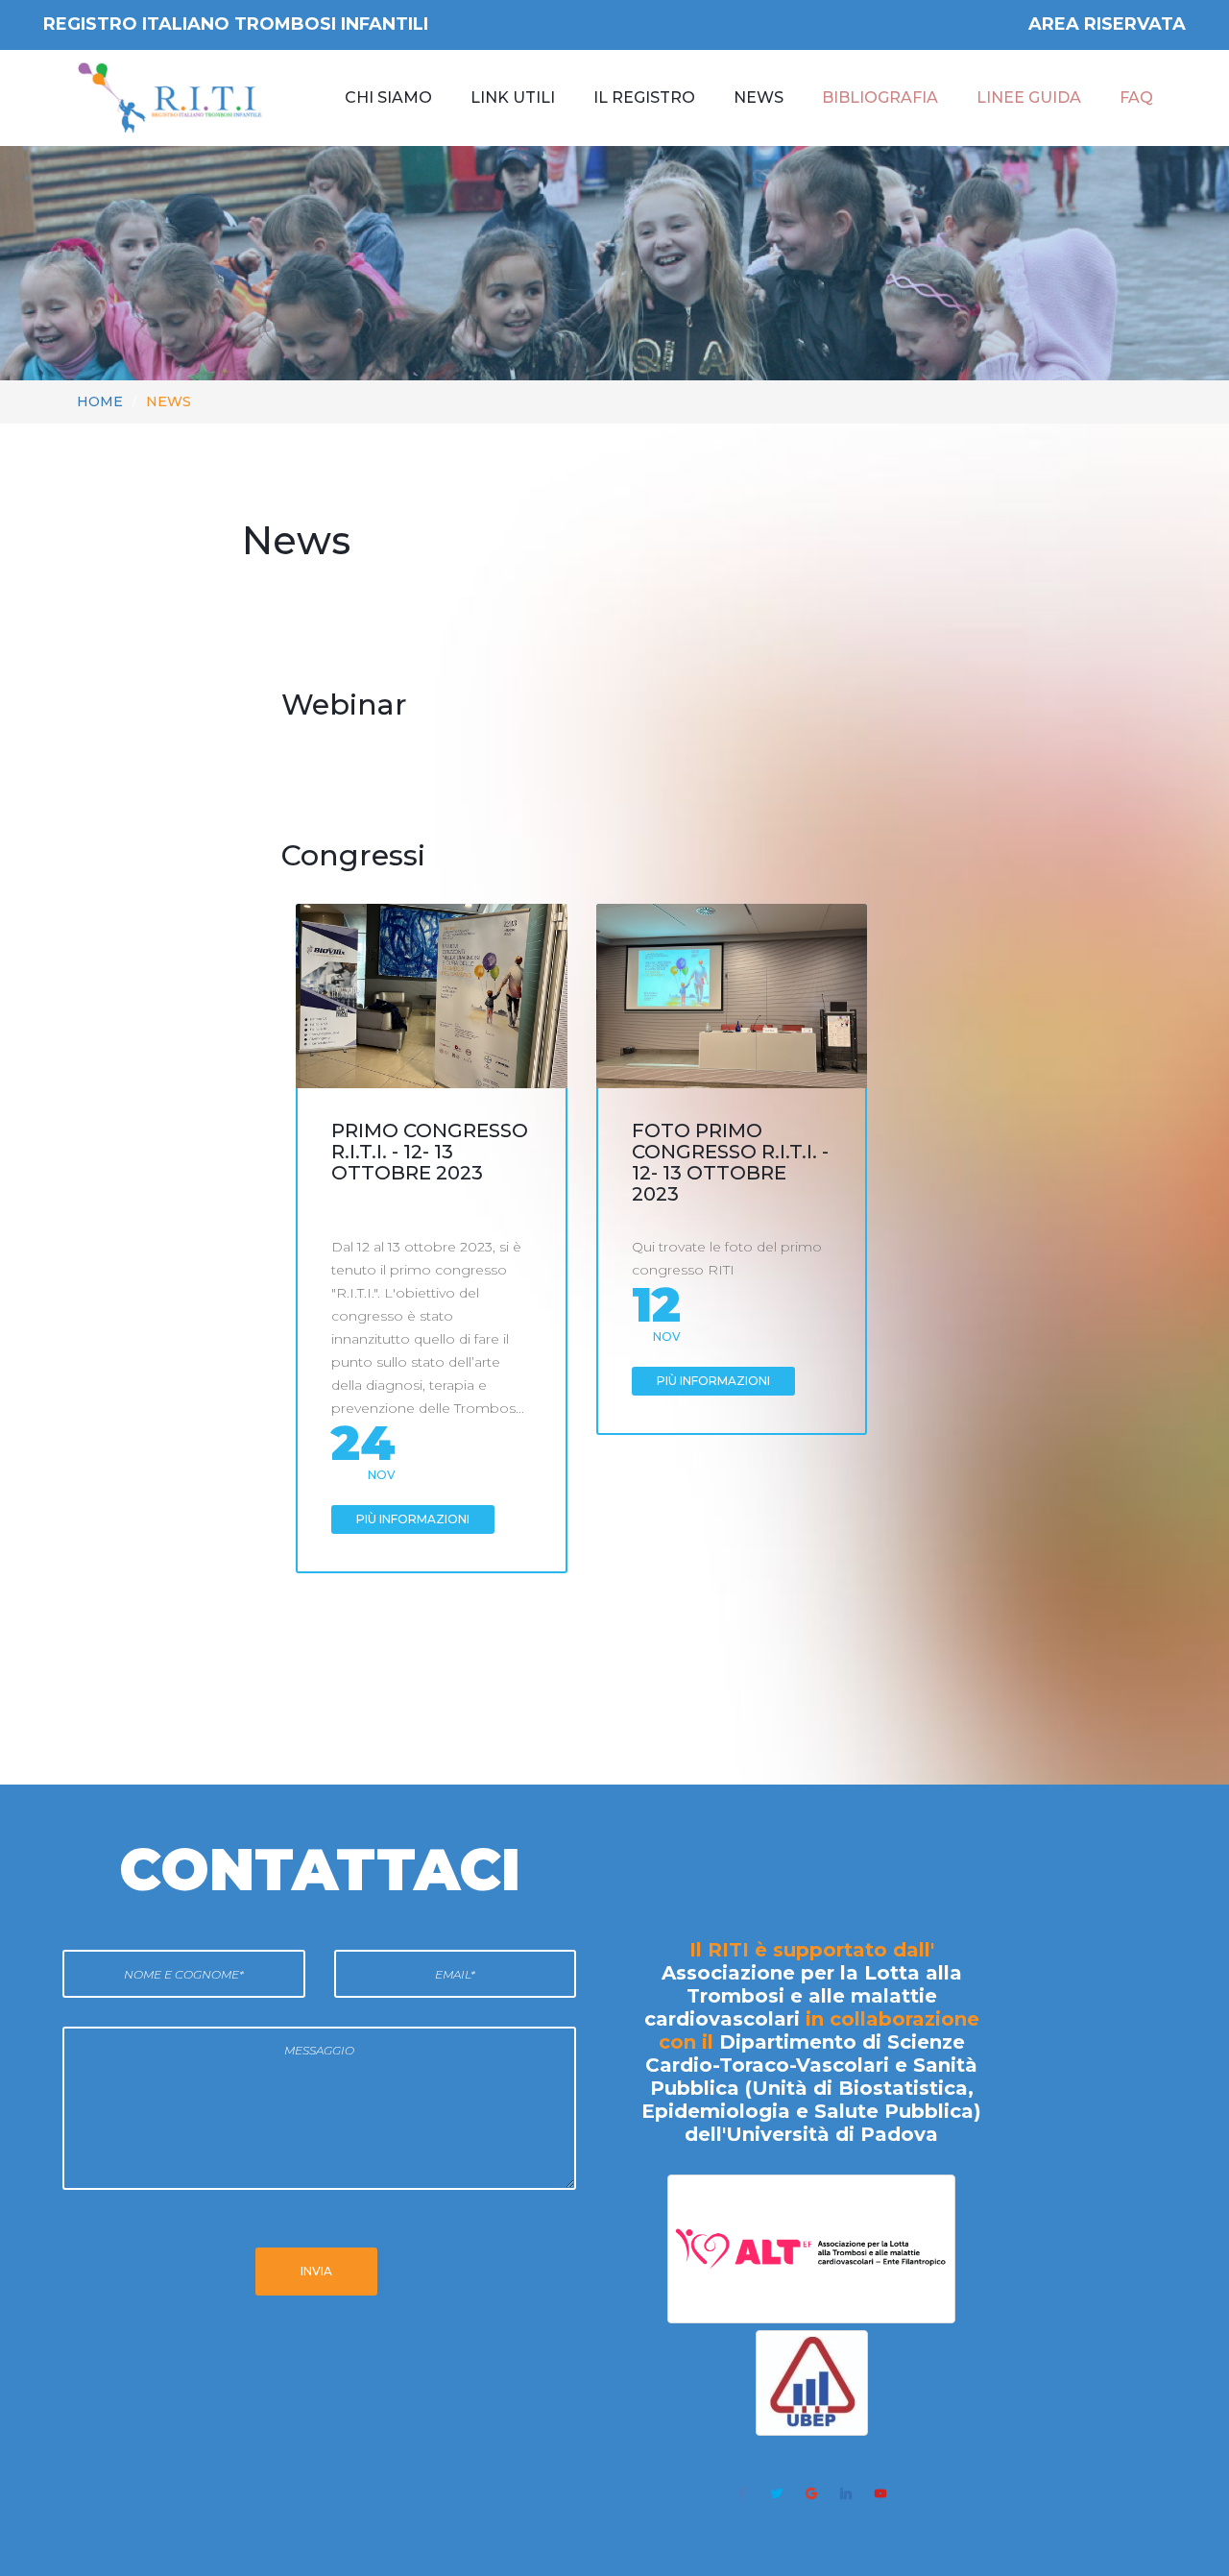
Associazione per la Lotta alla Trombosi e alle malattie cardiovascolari (803, 1996)
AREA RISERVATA (1107, 24)
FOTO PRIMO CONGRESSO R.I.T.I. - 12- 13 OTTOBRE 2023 (730, 1162)
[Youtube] (880, 2493)
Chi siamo (388, 97)
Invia (316, 2271)
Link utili (513, 97)
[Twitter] (777, 2493)
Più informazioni (413, 1519)
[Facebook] (742, 2493)
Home (100, 401)
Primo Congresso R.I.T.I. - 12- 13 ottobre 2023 (430, 1152)
